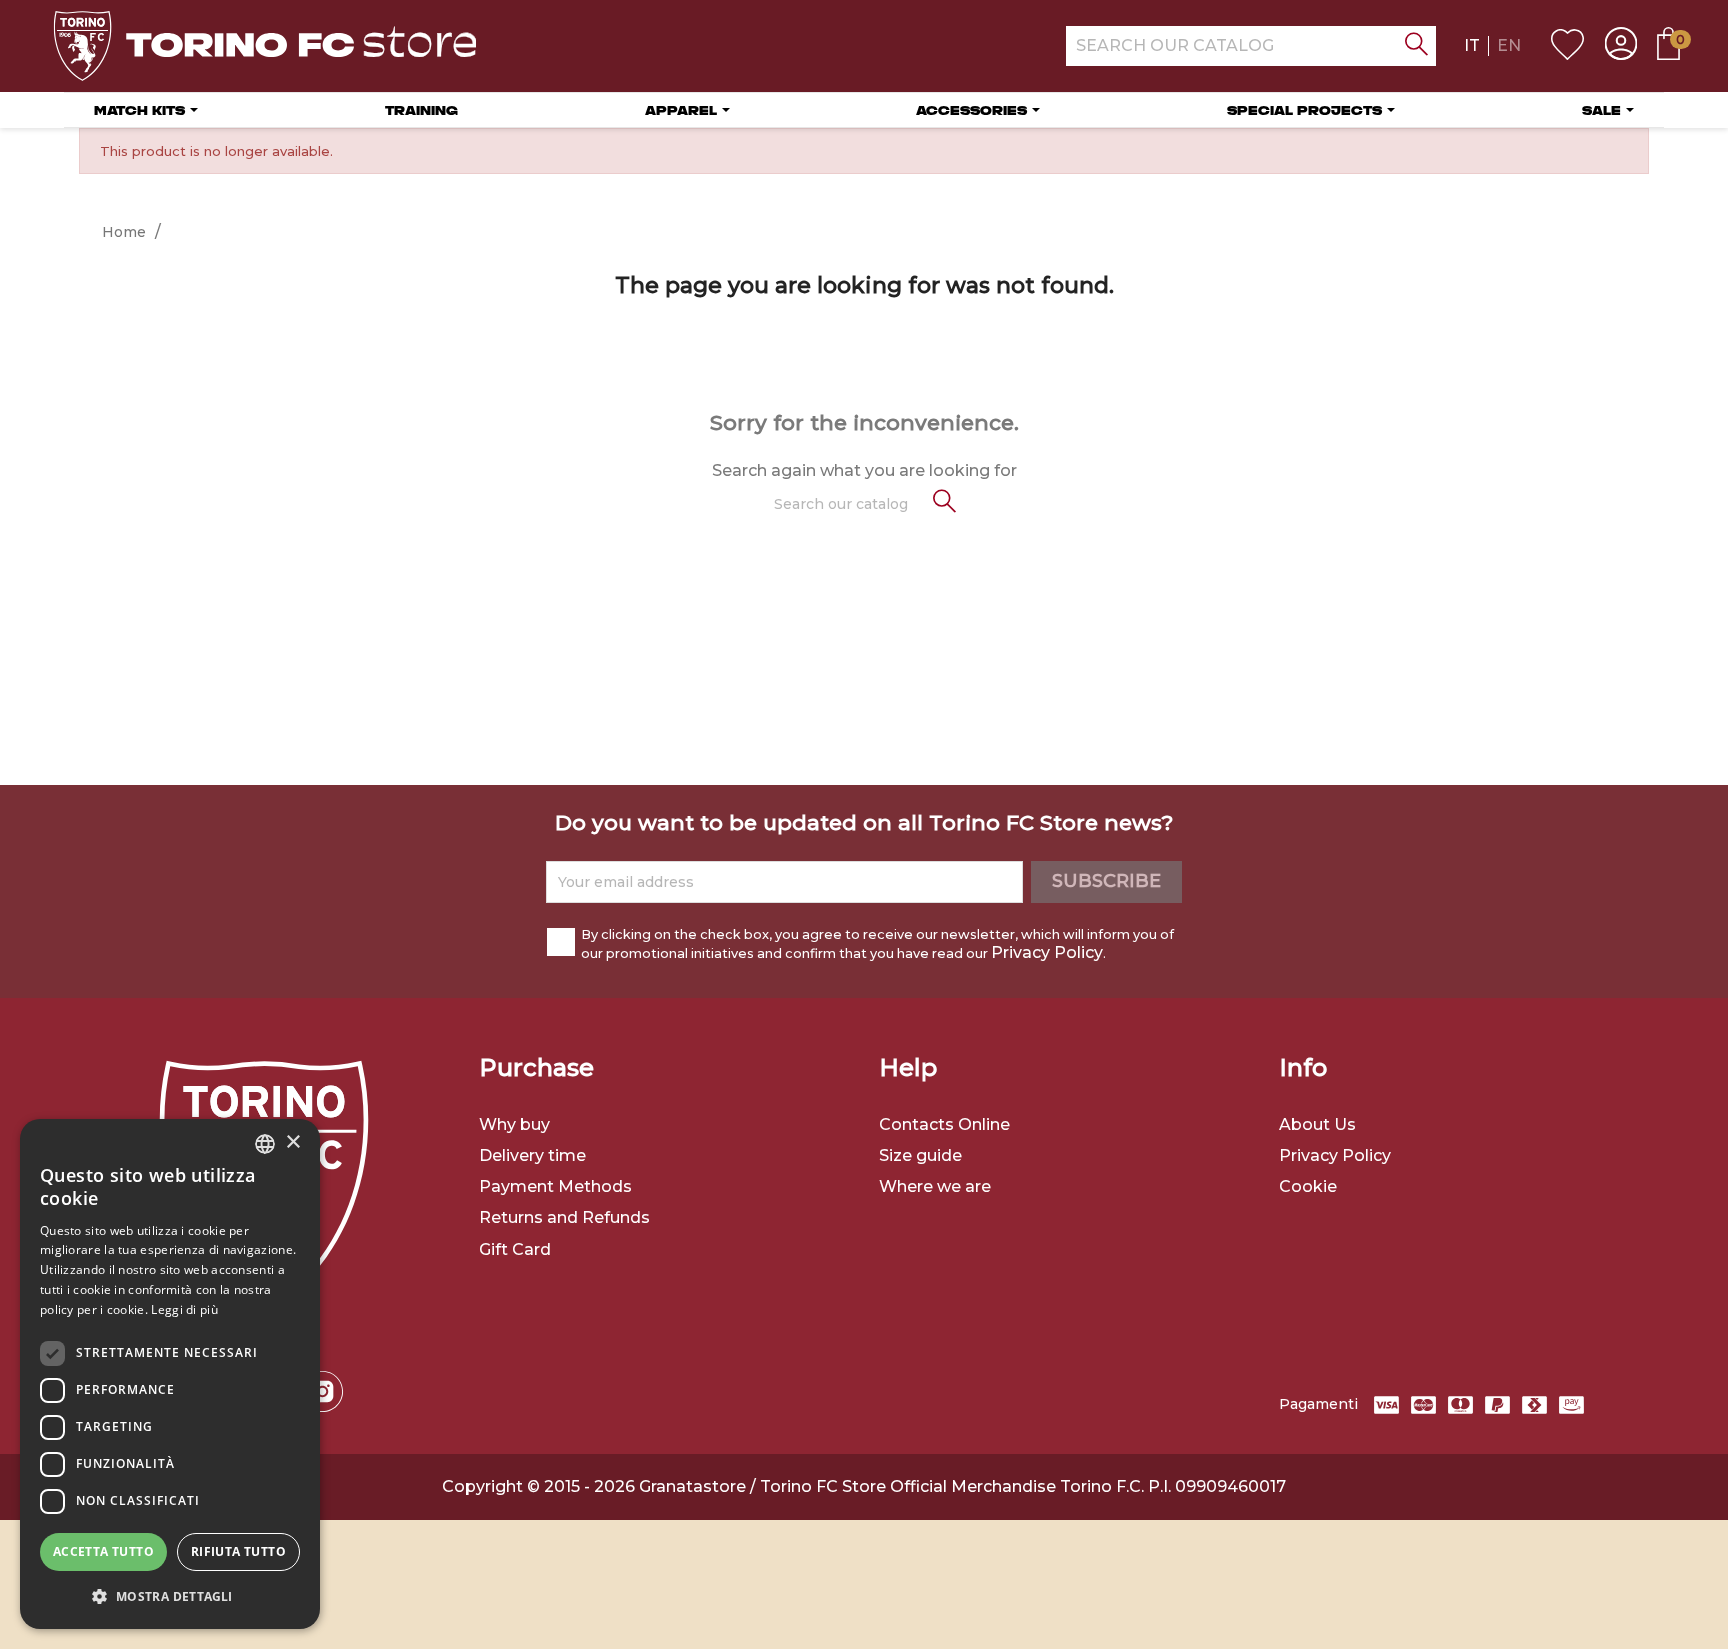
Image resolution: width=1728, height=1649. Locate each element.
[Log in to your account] (1621, 46)
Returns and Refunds (564, 1217)
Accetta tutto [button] (103, 1551)
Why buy (514, 1124)
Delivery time (532, 1155)
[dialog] (170, 1374)
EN (1509, 45)
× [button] (292, 1142)
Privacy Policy (1047, 952)
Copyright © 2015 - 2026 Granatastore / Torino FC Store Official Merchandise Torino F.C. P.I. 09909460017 (864, 1486)
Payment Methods (555, 1186)
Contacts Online (944, 1124)
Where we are (935, 1186)
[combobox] (265, 1144)
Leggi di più (184, 1309)
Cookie (1308, 1186)
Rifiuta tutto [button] (238, 1551)
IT (1472, 45)
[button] (170, 1596)
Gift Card (515, 1249)
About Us (1317, 1124)
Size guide (920, 1155)
